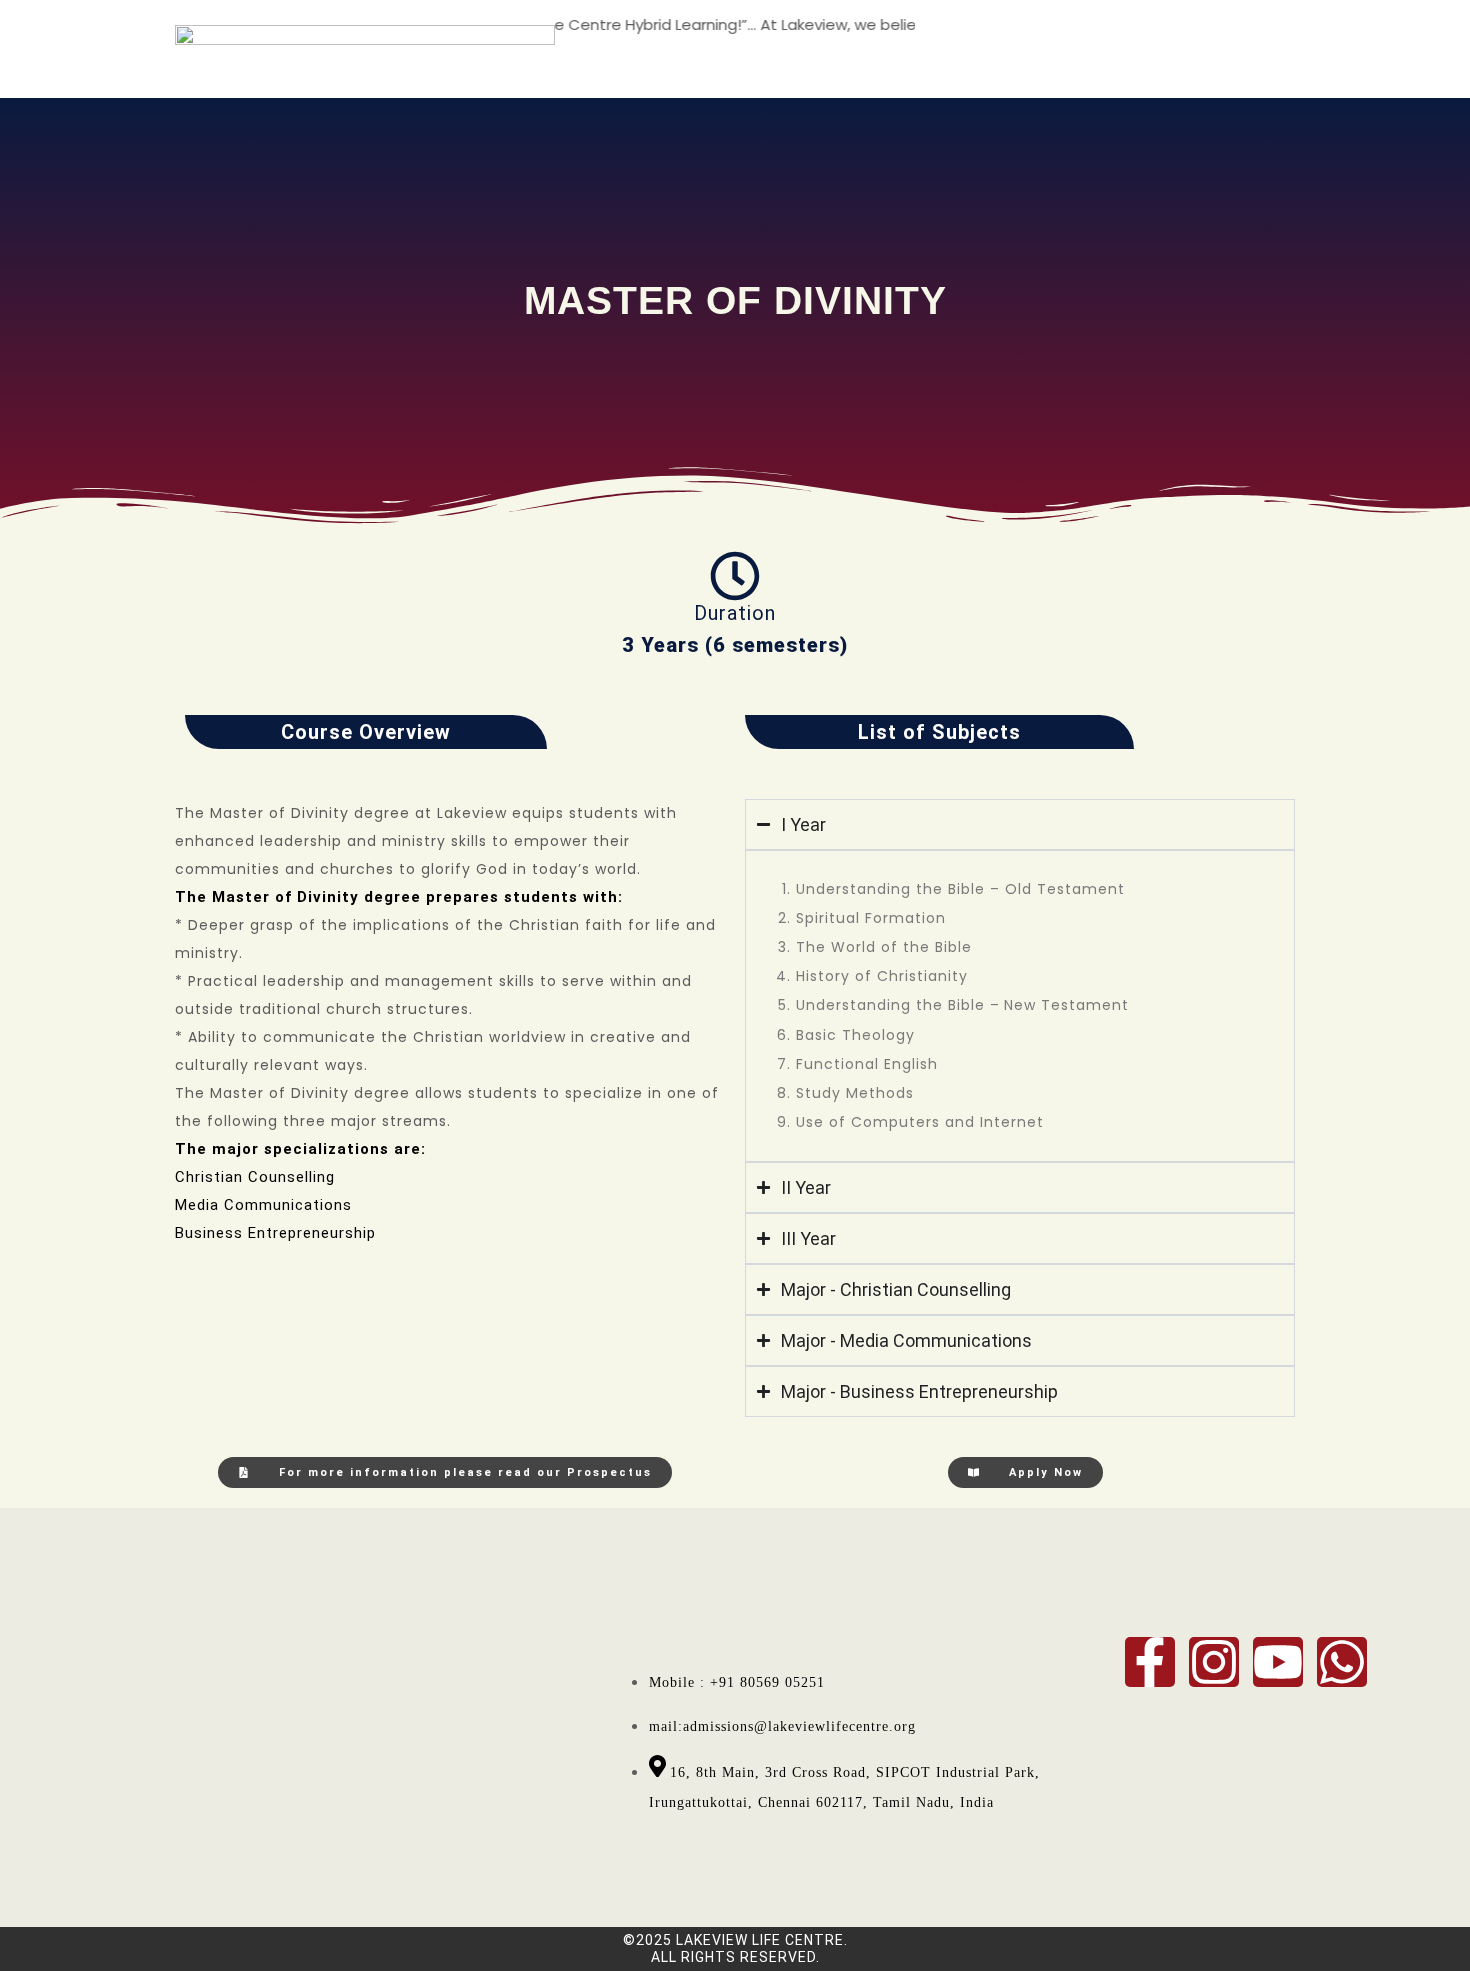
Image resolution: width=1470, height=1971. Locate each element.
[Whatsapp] (1342, 1662)
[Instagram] (1214, 1662)
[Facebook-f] (1150, 1662)
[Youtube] (1278, 1662)
